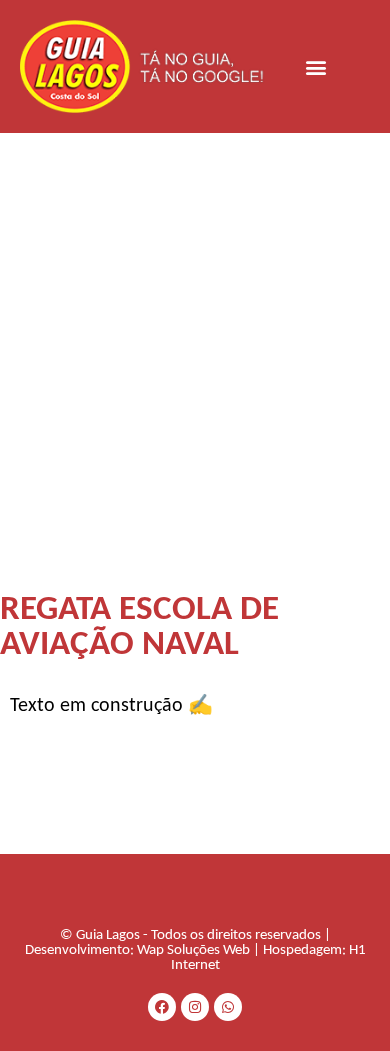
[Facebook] (162, 1007)
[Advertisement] (195, 338)
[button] (316, 66)
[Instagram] (195, 1007)
